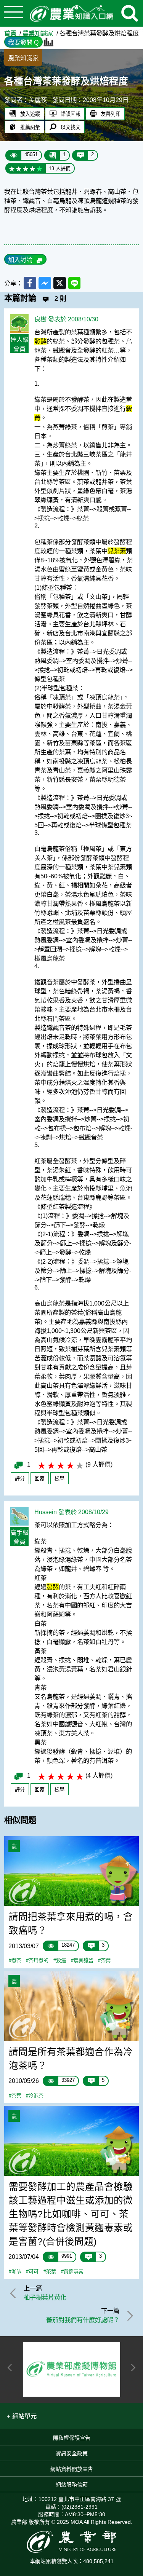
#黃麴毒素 (72, 2272)
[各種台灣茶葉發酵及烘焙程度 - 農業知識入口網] (72, 14)
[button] (22, 2416)
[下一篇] (129, 2316)
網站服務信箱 (72, 2485)
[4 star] (32, 168)
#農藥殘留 (82, 1961)
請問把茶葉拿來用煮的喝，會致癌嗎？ (71, 1924)
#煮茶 (15, 1961)
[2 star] (19, 168)
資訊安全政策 (72, 2453)
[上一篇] (14, 2293)
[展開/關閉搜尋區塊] (130, 13)
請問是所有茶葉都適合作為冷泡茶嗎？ (71, 2059)
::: (141, 30)
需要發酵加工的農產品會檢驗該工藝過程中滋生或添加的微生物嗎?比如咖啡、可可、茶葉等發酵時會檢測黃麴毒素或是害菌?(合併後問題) (71, 2214)
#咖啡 (15, 2272)
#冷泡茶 (35, 2096)
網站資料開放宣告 (72, 2469)
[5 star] (39, 168)
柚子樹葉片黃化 (45, 2297)
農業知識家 (38, 33)
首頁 (10, 33)
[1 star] (12, 168)
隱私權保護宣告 (72, 2438)
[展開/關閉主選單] (13, 13)
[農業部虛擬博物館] (72, 2369)
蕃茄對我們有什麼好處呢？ (83, 2320)
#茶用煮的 (37, 1961)
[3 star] (26, 168)
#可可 (32, 2272)
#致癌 (60, 1961)
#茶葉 (104, 1961)
